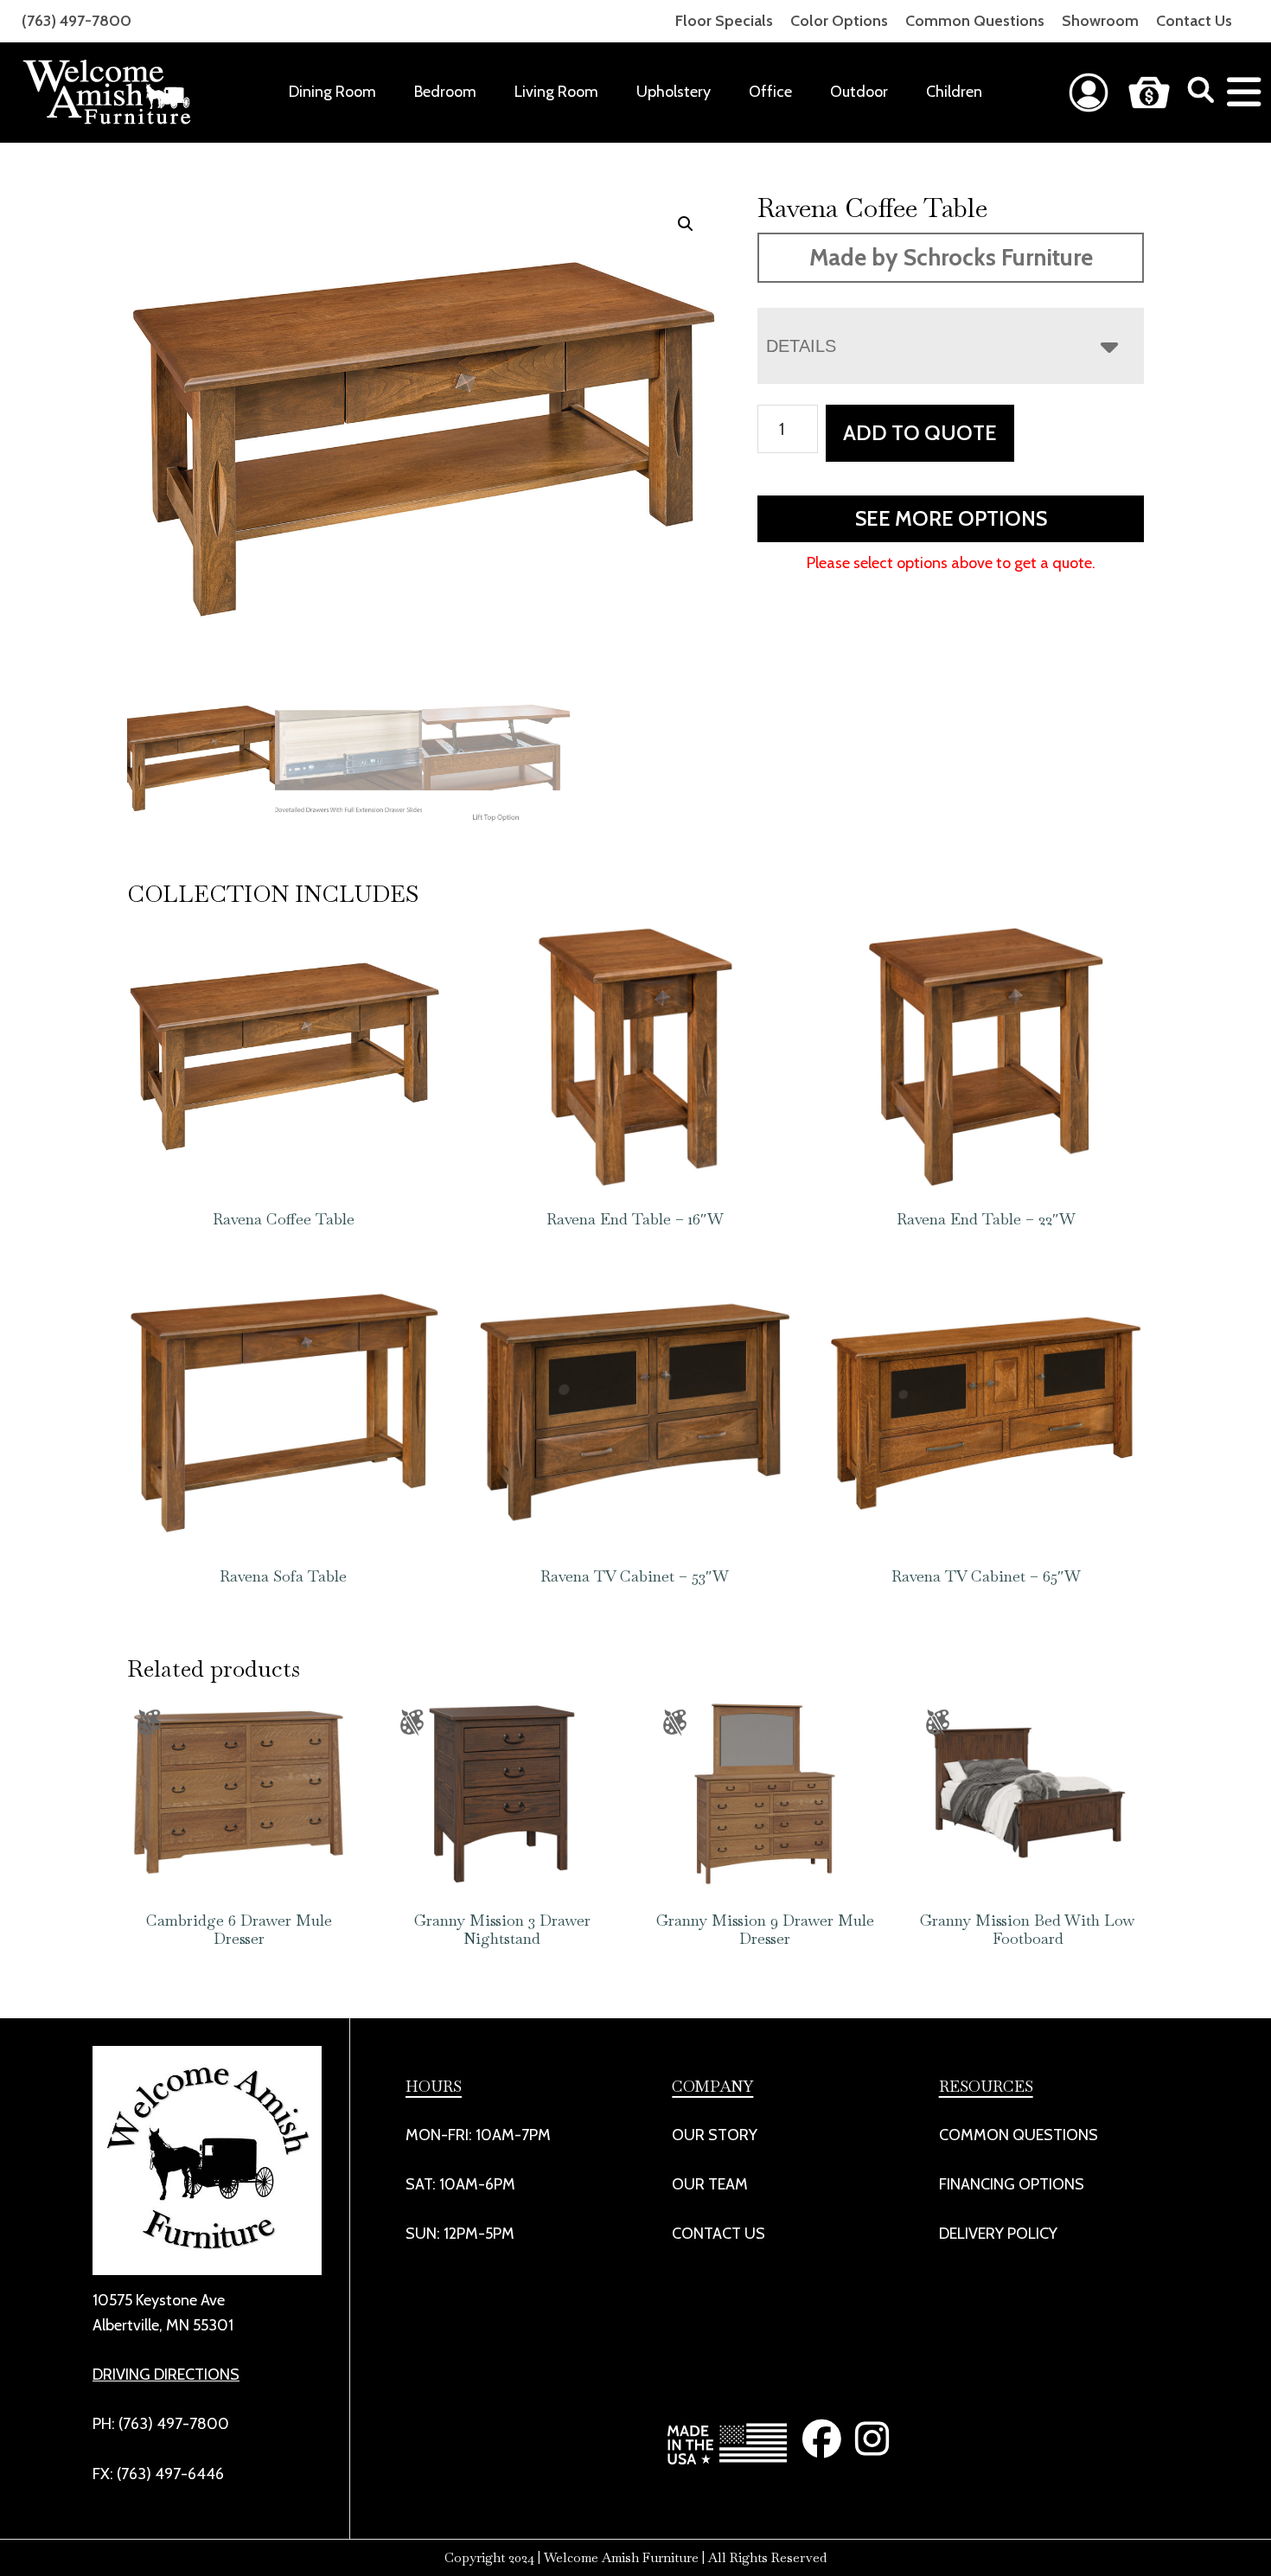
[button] (686, 224)
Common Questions (975, 21)
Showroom (1100, 21)
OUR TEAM (710, 2184)
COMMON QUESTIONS (1019, 2135)
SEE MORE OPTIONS (951, 518)
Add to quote (920, 433)
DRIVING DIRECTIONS (166, 2375)
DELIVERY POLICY (998, 2234)
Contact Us (1194, 21)
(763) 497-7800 (77, 21)
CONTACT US (719, 2234)
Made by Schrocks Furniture (951, 257)
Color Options (839, 21)
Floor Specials (724, 21)
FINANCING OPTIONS (1012, 2184)
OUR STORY (715, 2135)
